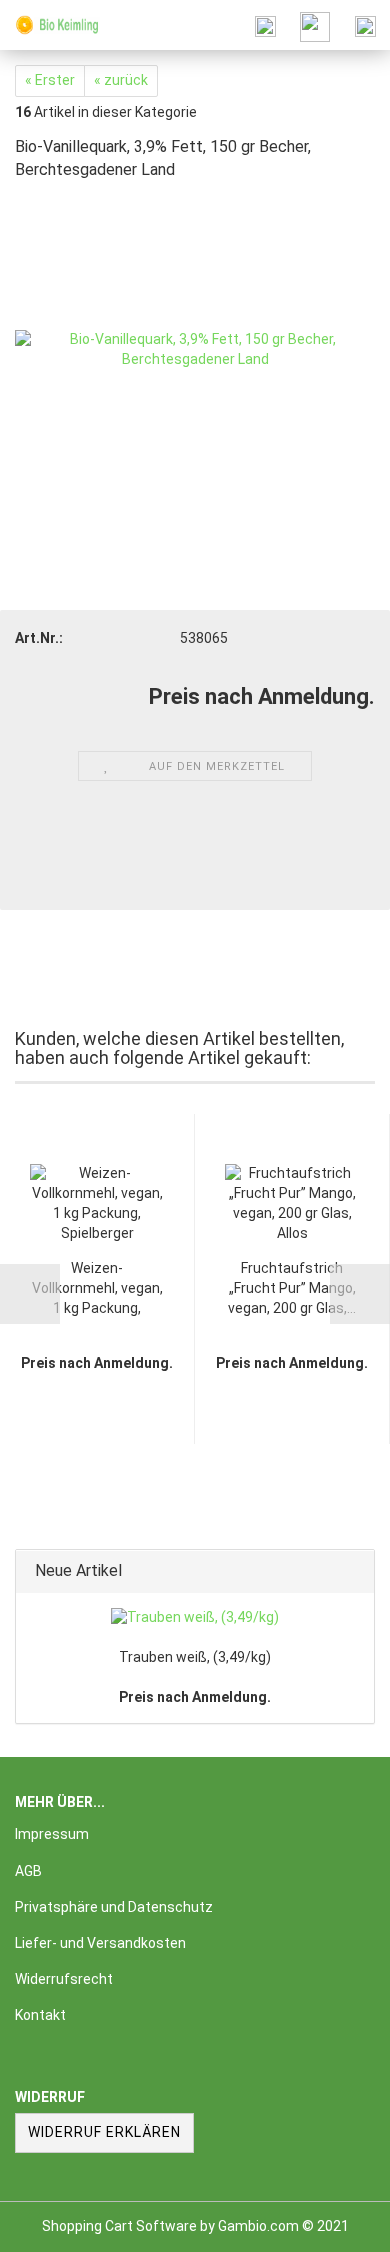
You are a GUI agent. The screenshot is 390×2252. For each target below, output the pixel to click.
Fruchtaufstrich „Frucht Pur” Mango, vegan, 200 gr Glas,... (292, 1288)
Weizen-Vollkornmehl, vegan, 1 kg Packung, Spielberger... (97, 1289)
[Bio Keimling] (50, 25)
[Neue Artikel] (353, 1571)
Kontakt (40, 2015)
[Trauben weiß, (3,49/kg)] (195, 1618)
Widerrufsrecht (64, 1979)
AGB (28, 1871)
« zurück (121, 80)
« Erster (50, 80)
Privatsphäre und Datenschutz (114, 1907)
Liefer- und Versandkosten (100, 1943)
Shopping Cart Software (119, 2226)
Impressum (52, 1834)
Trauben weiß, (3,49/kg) (195, 1657)
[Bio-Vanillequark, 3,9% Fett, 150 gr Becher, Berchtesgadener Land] (195, 348)
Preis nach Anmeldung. (195, 1697)
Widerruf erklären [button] (104, 2132)
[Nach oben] (335, 2222)
